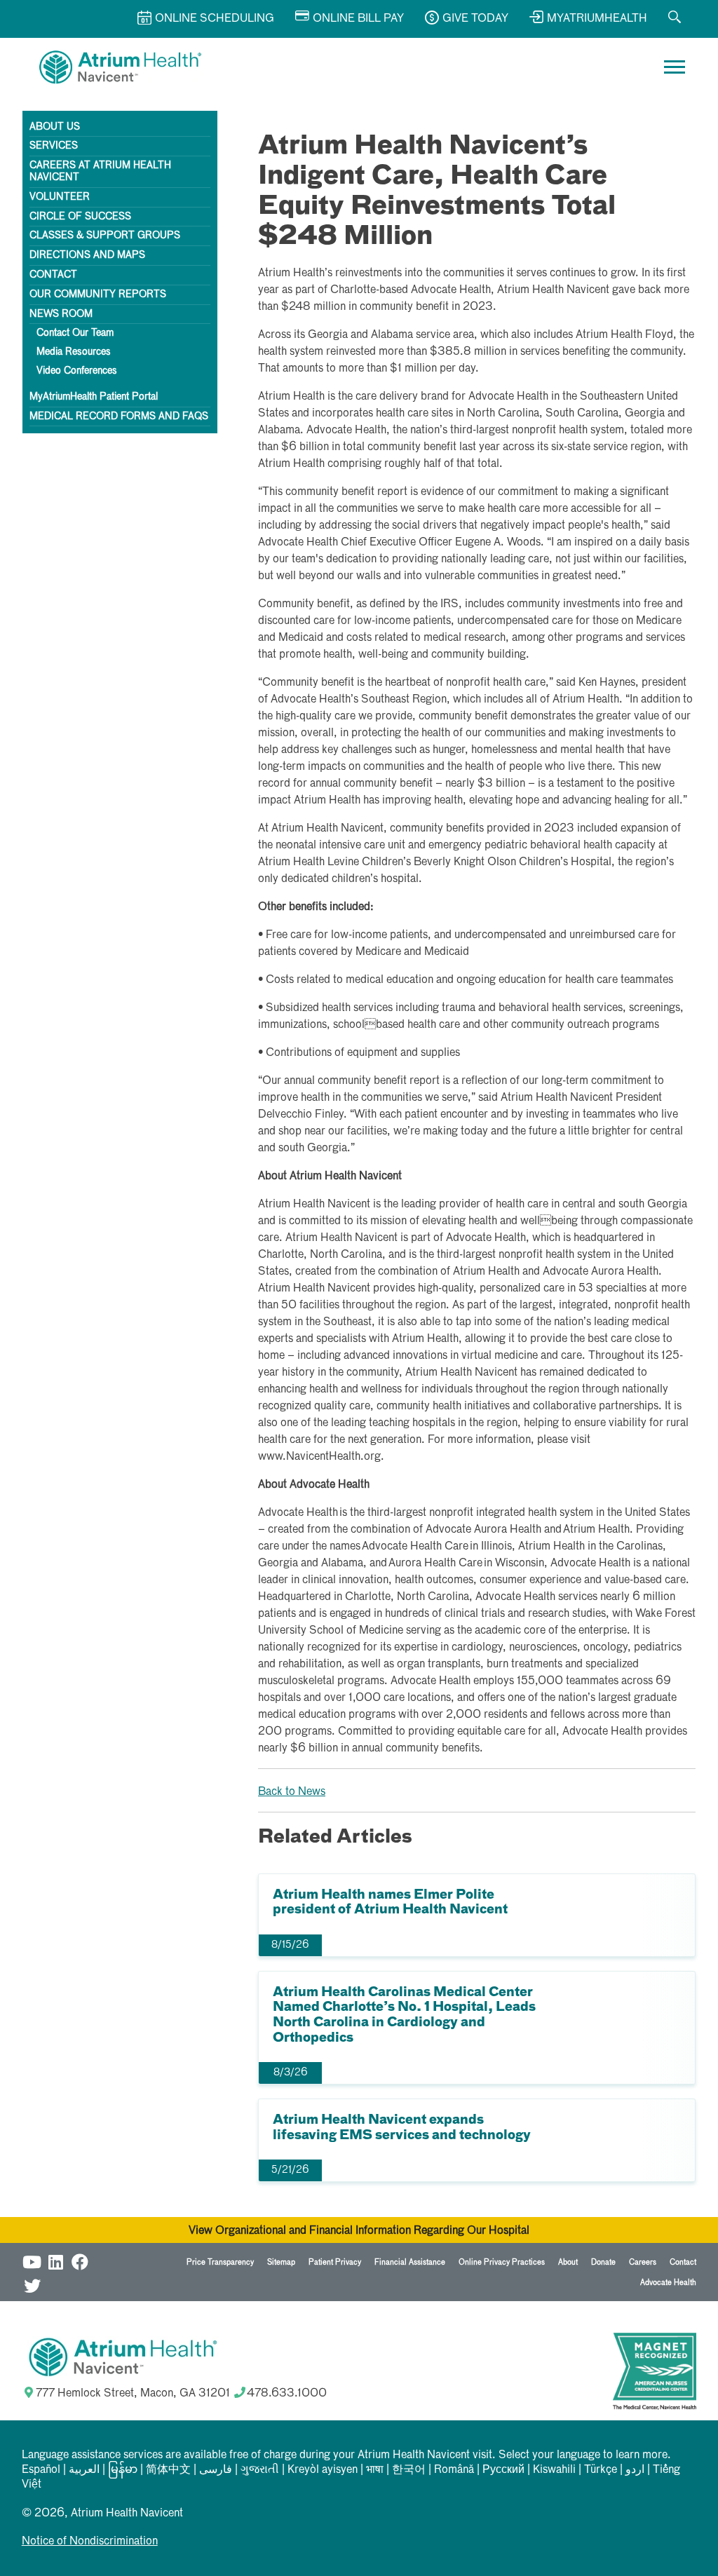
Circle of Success (80, 217)
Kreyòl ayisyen (323, 2470)
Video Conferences (77, 371)
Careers (643, 2262)
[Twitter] (32, 2284)
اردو (635, 2470)
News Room (61, 314)
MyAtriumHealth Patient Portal (94, 397)
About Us (55, 127)
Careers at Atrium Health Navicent (100, 171)
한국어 (409, 2470)
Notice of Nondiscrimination (90, 2542)
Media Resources (74, 352)
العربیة (84, 2470)
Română (454, 2470)
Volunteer (60, 197)
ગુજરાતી (260, 2470)
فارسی (216, 2470)
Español (41, 2470)
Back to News (292, 1792)
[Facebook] (80, 2260)
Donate (603, 2262)
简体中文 (168, 2470)
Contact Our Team (75, 333)
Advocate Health (668, 2283)
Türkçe (601, 2470)
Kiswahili (554, 2470)
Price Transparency (220, 2262)
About (568, 2262)
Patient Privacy (335, 2262)
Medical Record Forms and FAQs (119, 416)
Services (54, 146)
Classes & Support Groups (105, 236)
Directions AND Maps (87, 255)
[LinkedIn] (56, 2260)
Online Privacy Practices (502, 2262)
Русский (503, 2470)
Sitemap (281, 2262)
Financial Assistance (410, 2262)
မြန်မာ (123, 2470)
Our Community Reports (98, 294)
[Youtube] (32, 2260)
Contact (53, 275)
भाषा (375, 2470)
